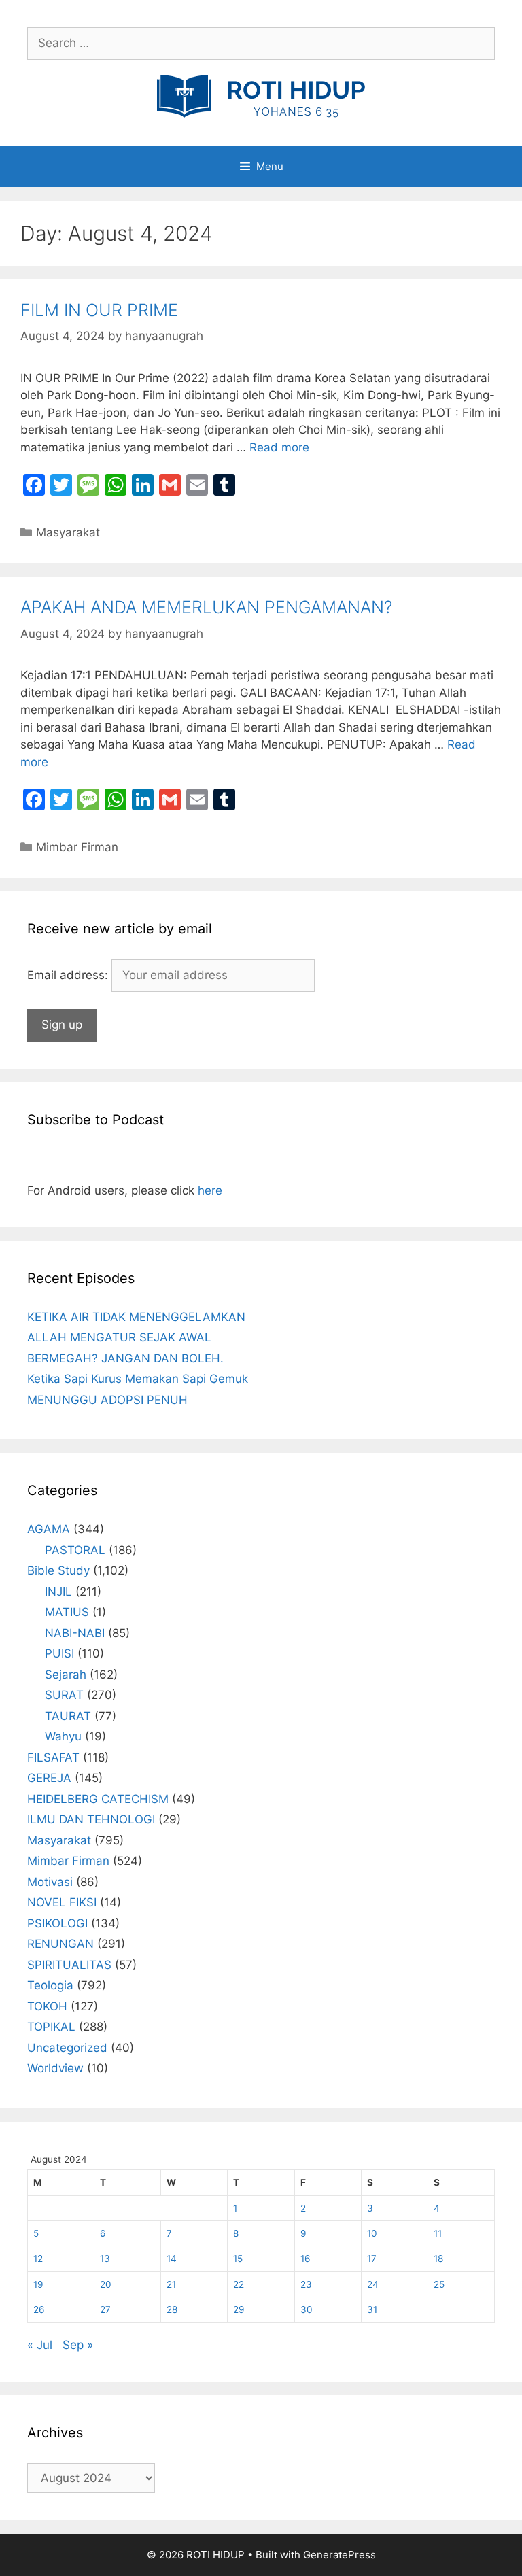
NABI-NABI (75, 1633)
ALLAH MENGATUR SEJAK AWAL (119, 1337)
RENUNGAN (60, 1944)
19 (38, 2284)
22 (239, 2284)
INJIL (58, 1592)
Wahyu (63, 1736)
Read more (279, 447)
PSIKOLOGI (57, 1923)
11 (438, 2233)
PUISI (59, 1653)
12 (38, 2259)
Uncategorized (67, 2048)
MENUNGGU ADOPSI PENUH (107, 1400)
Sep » (78, 2345)
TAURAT (68, 1716)
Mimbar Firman (77, 847)
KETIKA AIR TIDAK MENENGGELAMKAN (136, 1317)
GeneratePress (340, 2555)
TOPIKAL (51, 2027)
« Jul (40, 2345)
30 (307, 2309)
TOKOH (47, 2006)
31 (372, 2309)
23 (306, 2284)
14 (172, 2259)
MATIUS (67, 1612)
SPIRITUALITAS (69, 1965)
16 (305, 2259)
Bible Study (58, 1570)
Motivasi (50, 1882)
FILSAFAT (53, 1757)
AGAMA (49, 1529)
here (210, 1190)
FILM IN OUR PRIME (99, 310)
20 (106, 2284)
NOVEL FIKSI (62, 1902)
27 (105, 2309)
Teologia (50, 1985)
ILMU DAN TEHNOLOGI (91, 1819)
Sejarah (66, 1675)
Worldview (55, 2068)
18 (438, 2259)
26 (39, 2309)
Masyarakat (68, 532)
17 (372, 2259)
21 (171, 2284)
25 (439, 2284)
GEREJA (49, 1778)
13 (105, 2259)
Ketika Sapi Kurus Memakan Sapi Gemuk (138, 1379)
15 (238, 2259)
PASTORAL (75, 1550)
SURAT (64, 1695)
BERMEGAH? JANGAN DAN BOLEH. (125, 1358)
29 (239, 2309)
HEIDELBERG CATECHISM (98, 1799)
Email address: (69, 975)
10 (372, 2233)
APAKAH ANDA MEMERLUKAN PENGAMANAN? (206, 607)
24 (373, 2284)
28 (172, 2309)
